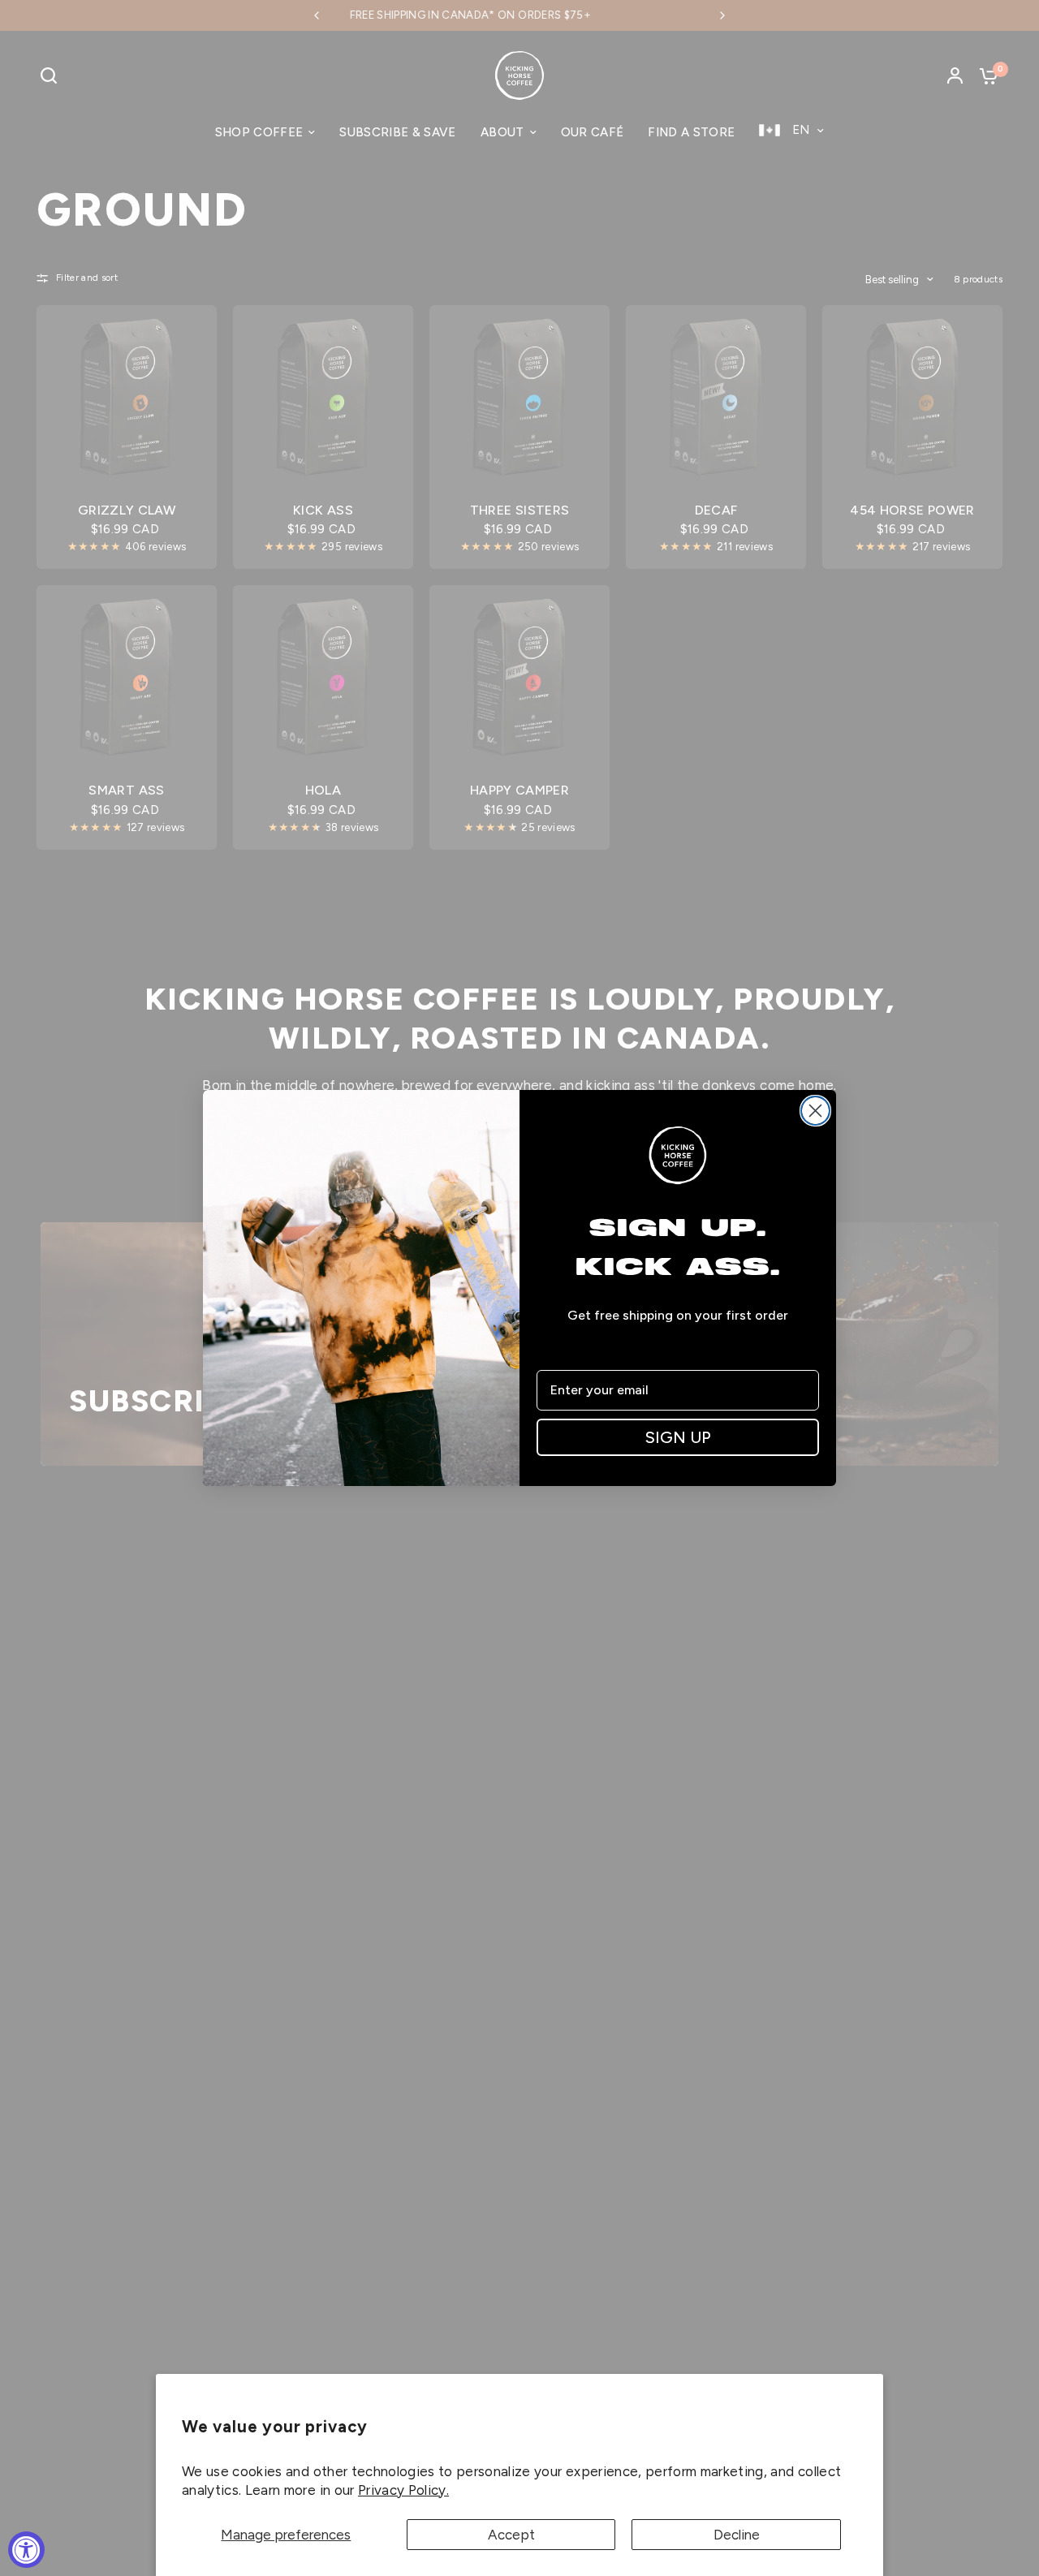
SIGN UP (678, 1437)
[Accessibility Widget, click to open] (26, 2550)
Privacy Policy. (403, 2490)
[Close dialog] (815, 1111)
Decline (737, 2535)
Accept (511, 2535)
